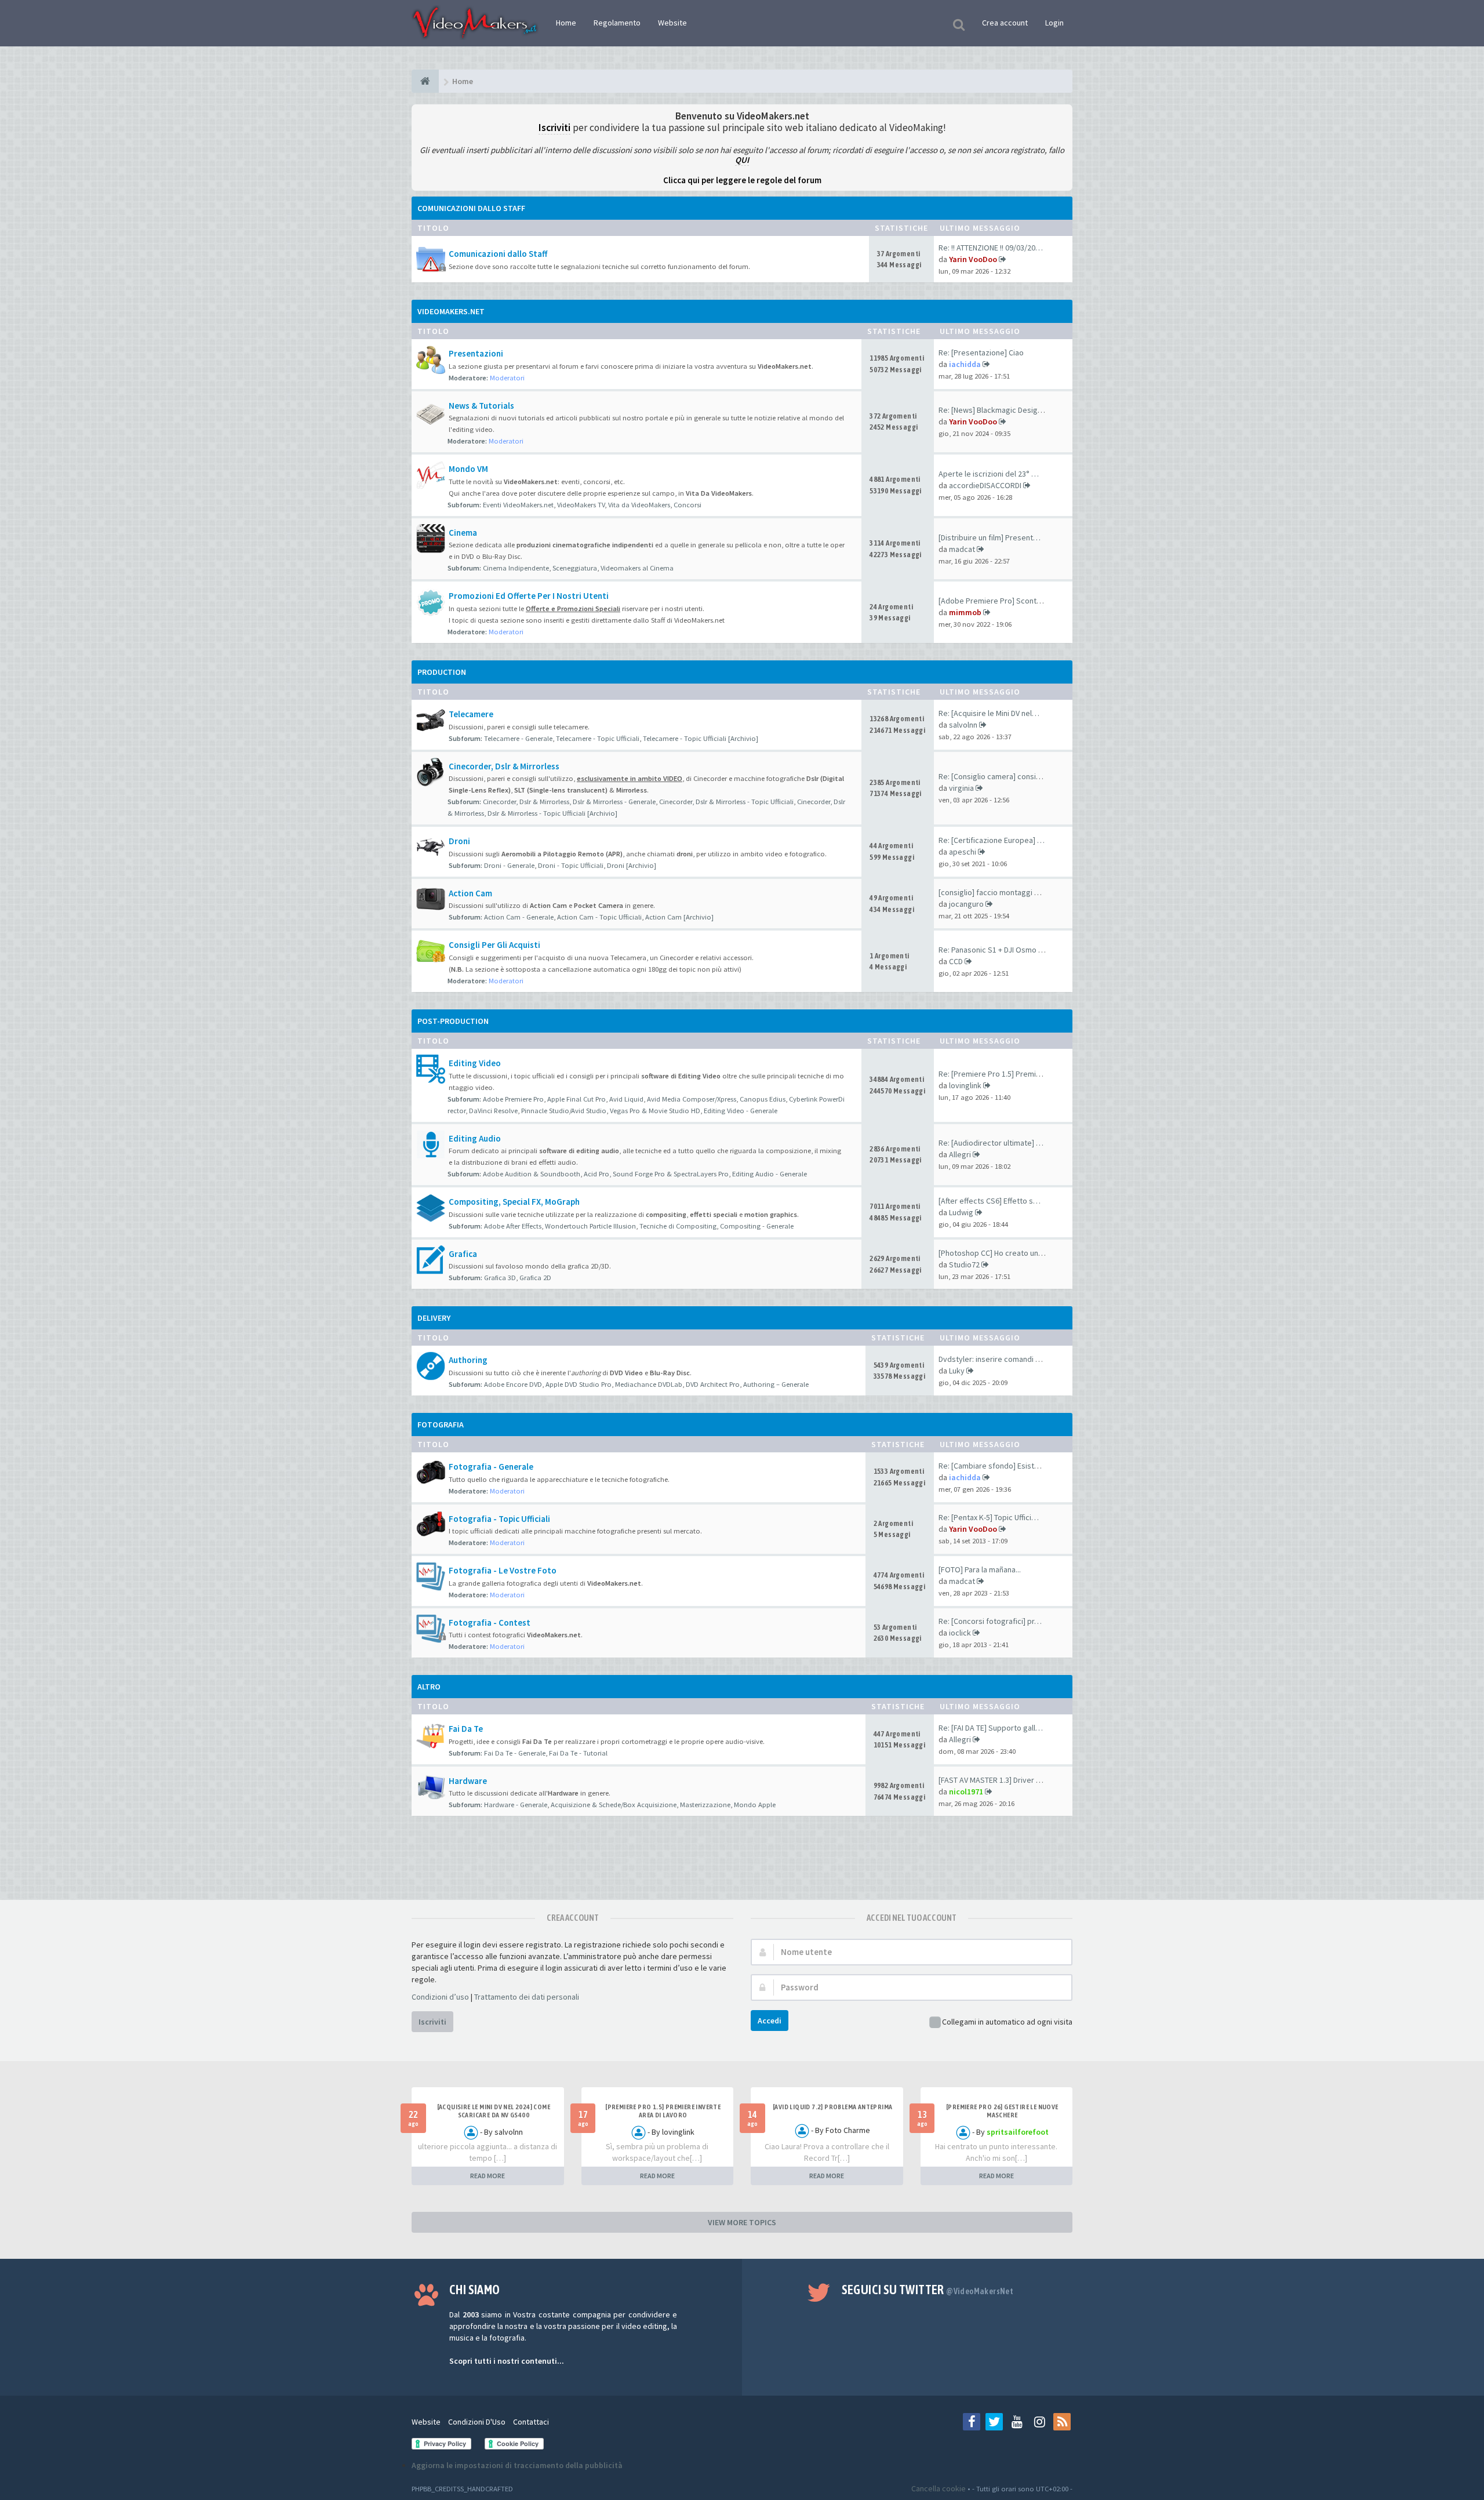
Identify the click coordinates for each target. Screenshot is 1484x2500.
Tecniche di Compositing (678, 1226)
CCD (956, 961)
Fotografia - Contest (490, 1623)
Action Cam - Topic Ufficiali (599, 917)
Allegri (960, 1154)
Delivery (434, 1318)
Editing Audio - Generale (770, 1174)
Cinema (463, 533)
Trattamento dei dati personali (527, 1997)
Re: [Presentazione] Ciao (981, 353)
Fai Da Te (466, 1729)
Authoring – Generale (776, 1384)
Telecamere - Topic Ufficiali (598, 738)
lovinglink (965, 1085)
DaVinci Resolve (493, 1111)
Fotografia (441, 1425)
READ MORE (488, 2176)
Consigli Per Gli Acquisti (494, 945)
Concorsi (688, 505)
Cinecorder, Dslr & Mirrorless (504, 766)
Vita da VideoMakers (639, 505)
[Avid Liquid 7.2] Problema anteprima (832, 2107)
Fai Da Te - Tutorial (578, 1753)
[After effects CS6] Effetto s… (990, 1201)
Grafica (463, 1254)
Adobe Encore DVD (513, 1384)
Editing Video (475, 1063)
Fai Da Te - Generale (515, 1753)
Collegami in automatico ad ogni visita (1007, 2022)
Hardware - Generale (516, 1805)
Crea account (1005, 23)
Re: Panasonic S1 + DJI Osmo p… (994, 950)
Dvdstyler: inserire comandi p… (993, 1359)
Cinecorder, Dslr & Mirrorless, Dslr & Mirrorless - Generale (569, 802)
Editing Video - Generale (741, 1111)
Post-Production (453, 1021)
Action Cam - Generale (519, 917)
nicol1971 (966, 1792)
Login (1054, 23)
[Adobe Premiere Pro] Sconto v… (996, 601)
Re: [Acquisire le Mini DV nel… (989, 713)
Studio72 (964, 1264)
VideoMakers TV (581, 505)
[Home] (425, 81)
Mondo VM (468, 469)
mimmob (965, 612)
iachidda (965, 364)
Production (442, 672)
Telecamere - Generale (518, 738)
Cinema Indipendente (516, 568)
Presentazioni (476, 353)
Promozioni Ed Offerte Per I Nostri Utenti (529, 596)
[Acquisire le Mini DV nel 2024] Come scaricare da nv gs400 (494, 2111)
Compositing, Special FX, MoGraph (514, 1202)
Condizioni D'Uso (477, 2422)
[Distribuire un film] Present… (990, 537)
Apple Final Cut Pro (576, 1099)
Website (672, 23)
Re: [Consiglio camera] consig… (993, 776)
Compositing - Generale (757, 1226)
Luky (957, 1371)
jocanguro (966, 904)
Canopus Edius (763, 1099)
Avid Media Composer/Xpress (692, 1099)
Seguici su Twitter (928, 2290)
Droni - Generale (509, 865)
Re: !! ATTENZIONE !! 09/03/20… (991, 248)
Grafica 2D (535, 1278)
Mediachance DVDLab (649, 1384)
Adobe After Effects (513, 1226)
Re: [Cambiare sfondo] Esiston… (994, 1466)
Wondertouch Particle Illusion (590, 1226)
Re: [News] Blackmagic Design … (995, 410)
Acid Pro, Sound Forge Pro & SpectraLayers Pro (656, 1174)
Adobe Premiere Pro (513, 1099)
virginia (961, 788)
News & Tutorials (481, 406)
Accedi (770, 2021)
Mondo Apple (755, 1805)
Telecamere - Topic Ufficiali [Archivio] (701, 738)
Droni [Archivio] (632, 865)
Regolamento (617, 23)
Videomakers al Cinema (637, 568)
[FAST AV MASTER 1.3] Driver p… (993, 1780)
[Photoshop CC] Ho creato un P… (995, 1253)
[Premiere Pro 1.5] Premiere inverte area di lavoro (663, 2111)
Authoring (468, 1360)
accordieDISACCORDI (985, 485)
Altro (429, 1687)
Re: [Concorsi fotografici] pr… (990, 1621)
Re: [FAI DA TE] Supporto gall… (991, 1728)
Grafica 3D (500, 1278)
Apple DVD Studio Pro (579, 1384)
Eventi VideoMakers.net (518, 505)
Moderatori (507, 378)
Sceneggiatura (575, 568)
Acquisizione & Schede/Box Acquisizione (614, 1805)
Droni (459, 841)
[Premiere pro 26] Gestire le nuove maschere (1002, 2111)
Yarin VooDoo (973, 259)
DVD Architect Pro (713, 1384)
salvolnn (963, 725)
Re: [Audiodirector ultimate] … (991, 1143)
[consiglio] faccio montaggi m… (993, 892)
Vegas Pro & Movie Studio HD (655, 1111)
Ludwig (961, 1212)
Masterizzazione (705, 1805)
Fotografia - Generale (491, 1467)
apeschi (963, 852)
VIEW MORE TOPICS (742, 2222)
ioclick (960, 1633)
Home (566, 23)
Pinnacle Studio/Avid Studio (564, 1111)
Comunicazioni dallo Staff (471, 208)
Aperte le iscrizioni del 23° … (989, 474)
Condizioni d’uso (440, 1997)
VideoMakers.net (451, 311)
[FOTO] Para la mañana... (980, 1569)
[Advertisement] (742, 1865)
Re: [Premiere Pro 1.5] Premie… (993, 1074)
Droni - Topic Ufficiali (571, 865)
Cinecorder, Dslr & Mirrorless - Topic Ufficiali (726, 802)
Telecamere (471, 714)
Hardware (468, 1781)
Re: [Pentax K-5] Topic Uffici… (989, 1517)
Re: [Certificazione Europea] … (992, 840)
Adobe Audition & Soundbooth (532, 1174)
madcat (962, 549)
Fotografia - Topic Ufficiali (499, 1519)
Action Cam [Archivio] (679, 917)
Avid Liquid (626, 1099)
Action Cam (470, 893)
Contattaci (531, 2422)
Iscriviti (432, 2022)
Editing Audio (475, 1138)
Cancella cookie (939, 2488)
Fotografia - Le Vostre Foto (503, 1570)
